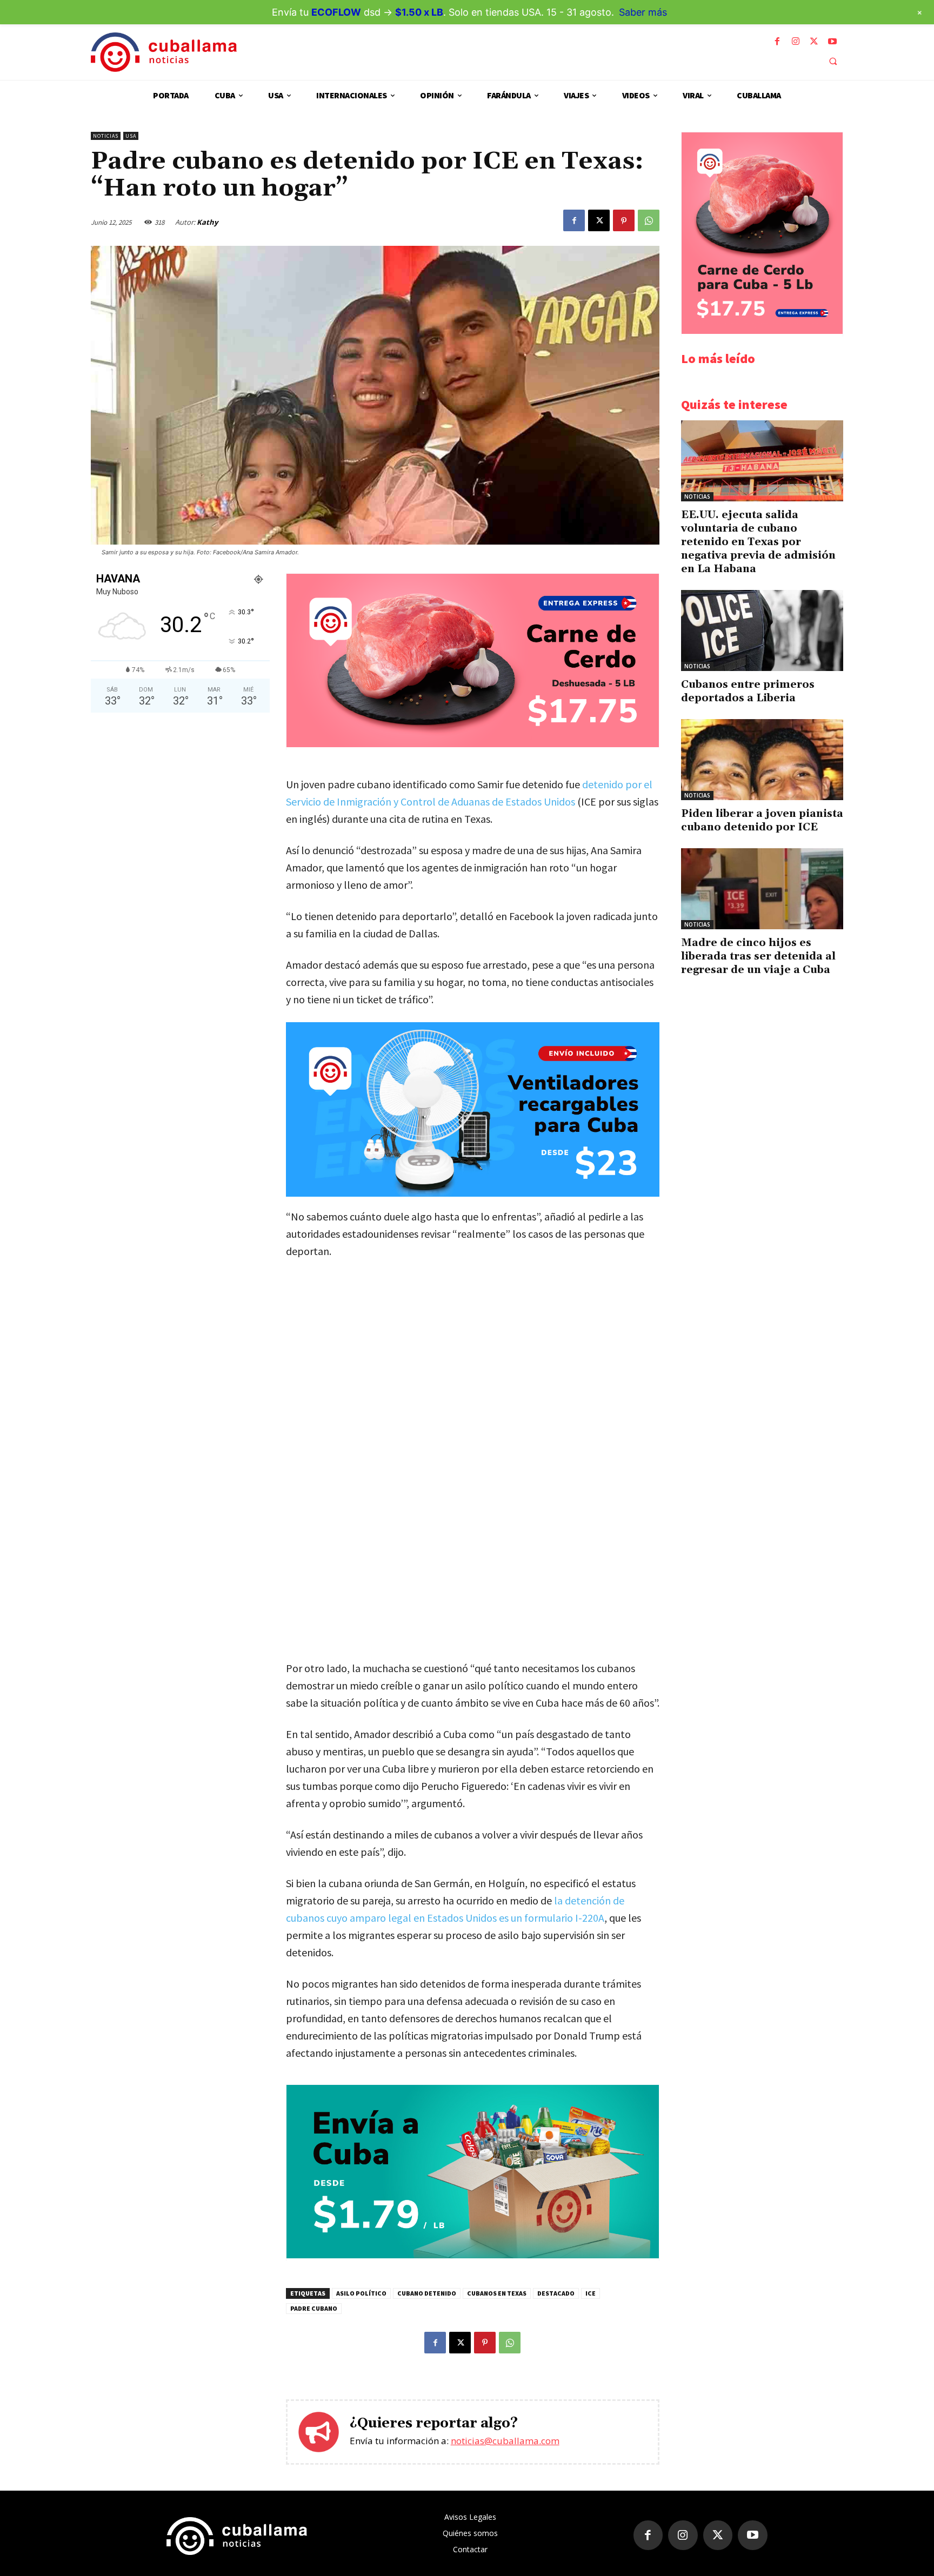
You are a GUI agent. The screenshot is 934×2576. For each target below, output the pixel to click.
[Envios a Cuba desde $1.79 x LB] (473, 2255)
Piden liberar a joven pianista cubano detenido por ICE (762, 820)
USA (131, 136)
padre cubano (314, 2308)
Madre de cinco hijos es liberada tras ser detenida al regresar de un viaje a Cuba (758, 956)
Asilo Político (361, 2293)
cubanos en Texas (497, 2293)
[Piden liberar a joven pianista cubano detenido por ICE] (762, 760)
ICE (591, 2293)
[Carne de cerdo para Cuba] (473, 744)
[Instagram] (796, 42)
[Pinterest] (624, 220)
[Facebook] (777, 42)
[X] (814, 42)
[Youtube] (832, 42)
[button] (833, 61)
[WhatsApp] (649, 220)
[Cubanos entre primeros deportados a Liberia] (762, 630)
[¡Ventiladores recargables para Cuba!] (473, 1109)
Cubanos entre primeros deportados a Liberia (748, 691)
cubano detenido (427, 2293)
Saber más (643, 12)
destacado (556, 2293)
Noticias (106, 136)
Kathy (207, 222)
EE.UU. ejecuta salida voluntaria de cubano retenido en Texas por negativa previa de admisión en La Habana (758, 542)
